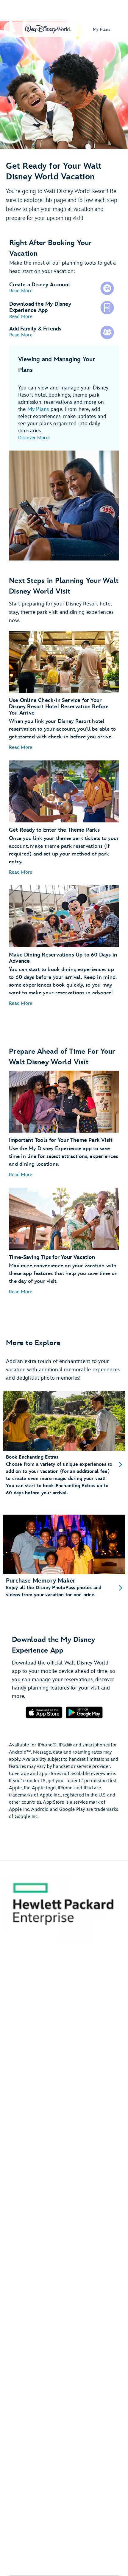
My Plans (38, 409)
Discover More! (34, 438)
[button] (21, 291)
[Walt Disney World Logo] (48, 29)
